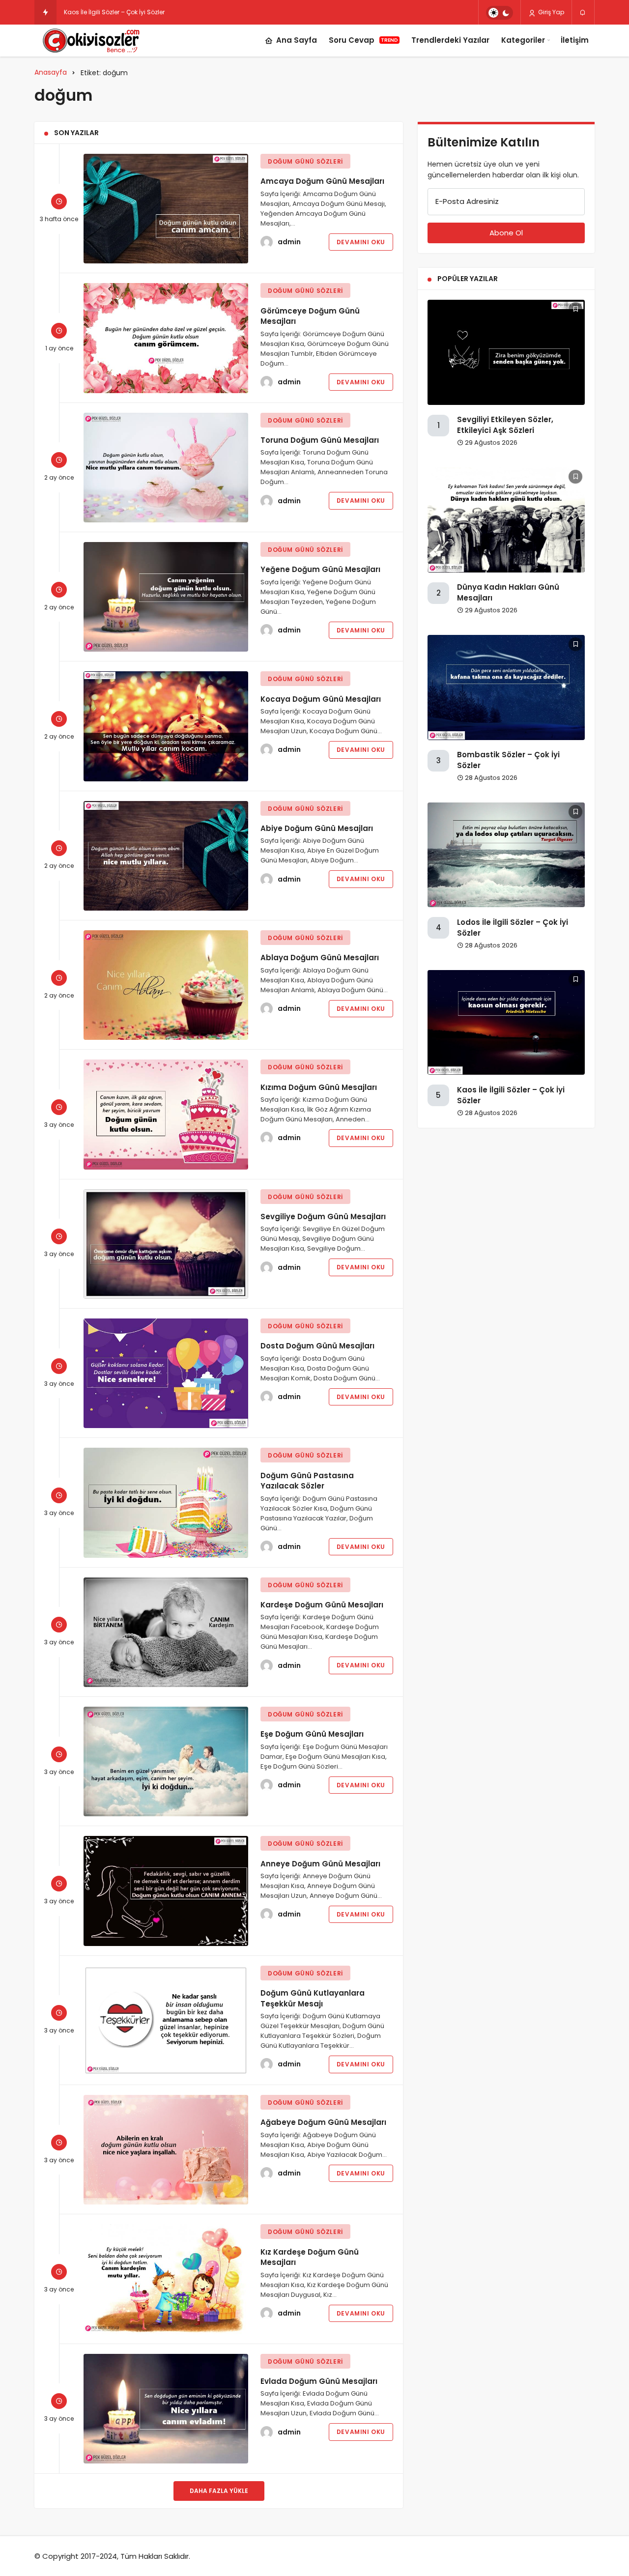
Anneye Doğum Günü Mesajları (320, 1863)
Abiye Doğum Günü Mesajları (317, 828)
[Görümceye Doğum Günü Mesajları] (166, 338)
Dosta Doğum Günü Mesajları (317, 1346)
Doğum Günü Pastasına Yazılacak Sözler (307, 1480)
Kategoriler (523, 40)
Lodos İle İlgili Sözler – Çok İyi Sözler (513, 928)
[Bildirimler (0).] (583, 13)
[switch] (500, 13)
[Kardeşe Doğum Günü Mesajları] (166, 1632)
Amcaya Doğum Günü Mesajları (322, 181)
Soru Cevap (363, 40)
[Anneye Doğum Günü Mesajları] (166, 1891)
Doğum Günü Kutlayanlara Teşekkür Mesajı (313, 1998)
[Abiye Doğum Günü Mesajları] (166, 856)
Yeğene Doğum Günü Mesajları (320, 569)
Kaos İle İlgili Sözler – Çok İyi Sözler (114, 12)
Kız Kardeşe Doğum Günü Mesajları (310, 2257)
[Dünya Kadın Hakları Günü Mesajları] (506, 520)
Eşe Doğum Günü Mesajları (312, 1734)
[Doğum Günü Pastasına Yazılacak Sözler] (166, 1503)
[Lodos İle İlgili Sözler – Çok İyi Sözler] (506, 855)
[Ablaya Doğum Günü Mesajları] (166, 985)
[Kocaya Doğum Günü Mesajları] (166, 726)
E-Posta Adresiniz (467, 201)
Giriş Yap (550, 12)
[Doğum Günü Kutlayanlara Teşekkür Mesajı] (166, 2020)
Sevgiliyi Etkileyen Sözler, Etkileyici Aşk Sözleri (505, 425)
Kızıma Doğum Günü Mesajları (319, 1087)
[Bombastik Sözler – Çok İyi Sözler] (506, 687)
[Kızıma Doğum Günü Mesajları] (166, 1114)
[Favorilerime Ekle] (575, 309)
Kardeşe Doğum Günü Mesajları (322, 1605)
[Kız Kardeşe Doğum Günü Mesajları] (166, 2279)
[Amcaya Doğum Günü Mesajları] (166, 209)
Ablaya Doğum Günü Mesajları (320, 958)
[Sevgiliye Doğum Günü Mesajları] (166, 1244)
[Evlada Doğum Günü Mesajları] (166, 2409)
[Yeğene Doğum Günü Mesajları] (166, 597)
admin (289, 242)
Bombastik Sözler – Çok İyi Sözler (508, 760)
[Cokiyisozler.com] (98, 41)
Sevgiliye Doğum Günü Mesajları (323, 1216)
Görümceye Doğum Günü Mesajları (310, 316)
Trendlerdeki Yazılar (450, 40)
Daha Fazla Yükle (219, 2491)
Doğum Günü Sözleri (305, 161)
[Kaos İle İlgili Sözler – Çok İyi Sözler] (506, 1022)
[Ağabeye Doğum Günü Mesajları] (166, 2150)
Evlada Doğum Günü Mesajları (319, 2381)
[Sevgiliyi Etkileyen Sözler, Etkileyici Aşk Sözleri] (506, 352)
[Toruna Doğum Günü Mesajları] (166, 468)
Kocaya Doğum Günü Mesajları (321, 699)
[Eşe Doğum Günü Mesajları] (166, 1761)
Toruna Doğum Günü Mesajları (320, 440)
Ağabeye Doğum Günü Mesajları (323, 2122)
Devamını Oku (361, 242)
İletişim (575, 40)
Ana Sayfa (297, 40)
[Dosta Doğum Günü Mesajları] (166, 1373)
